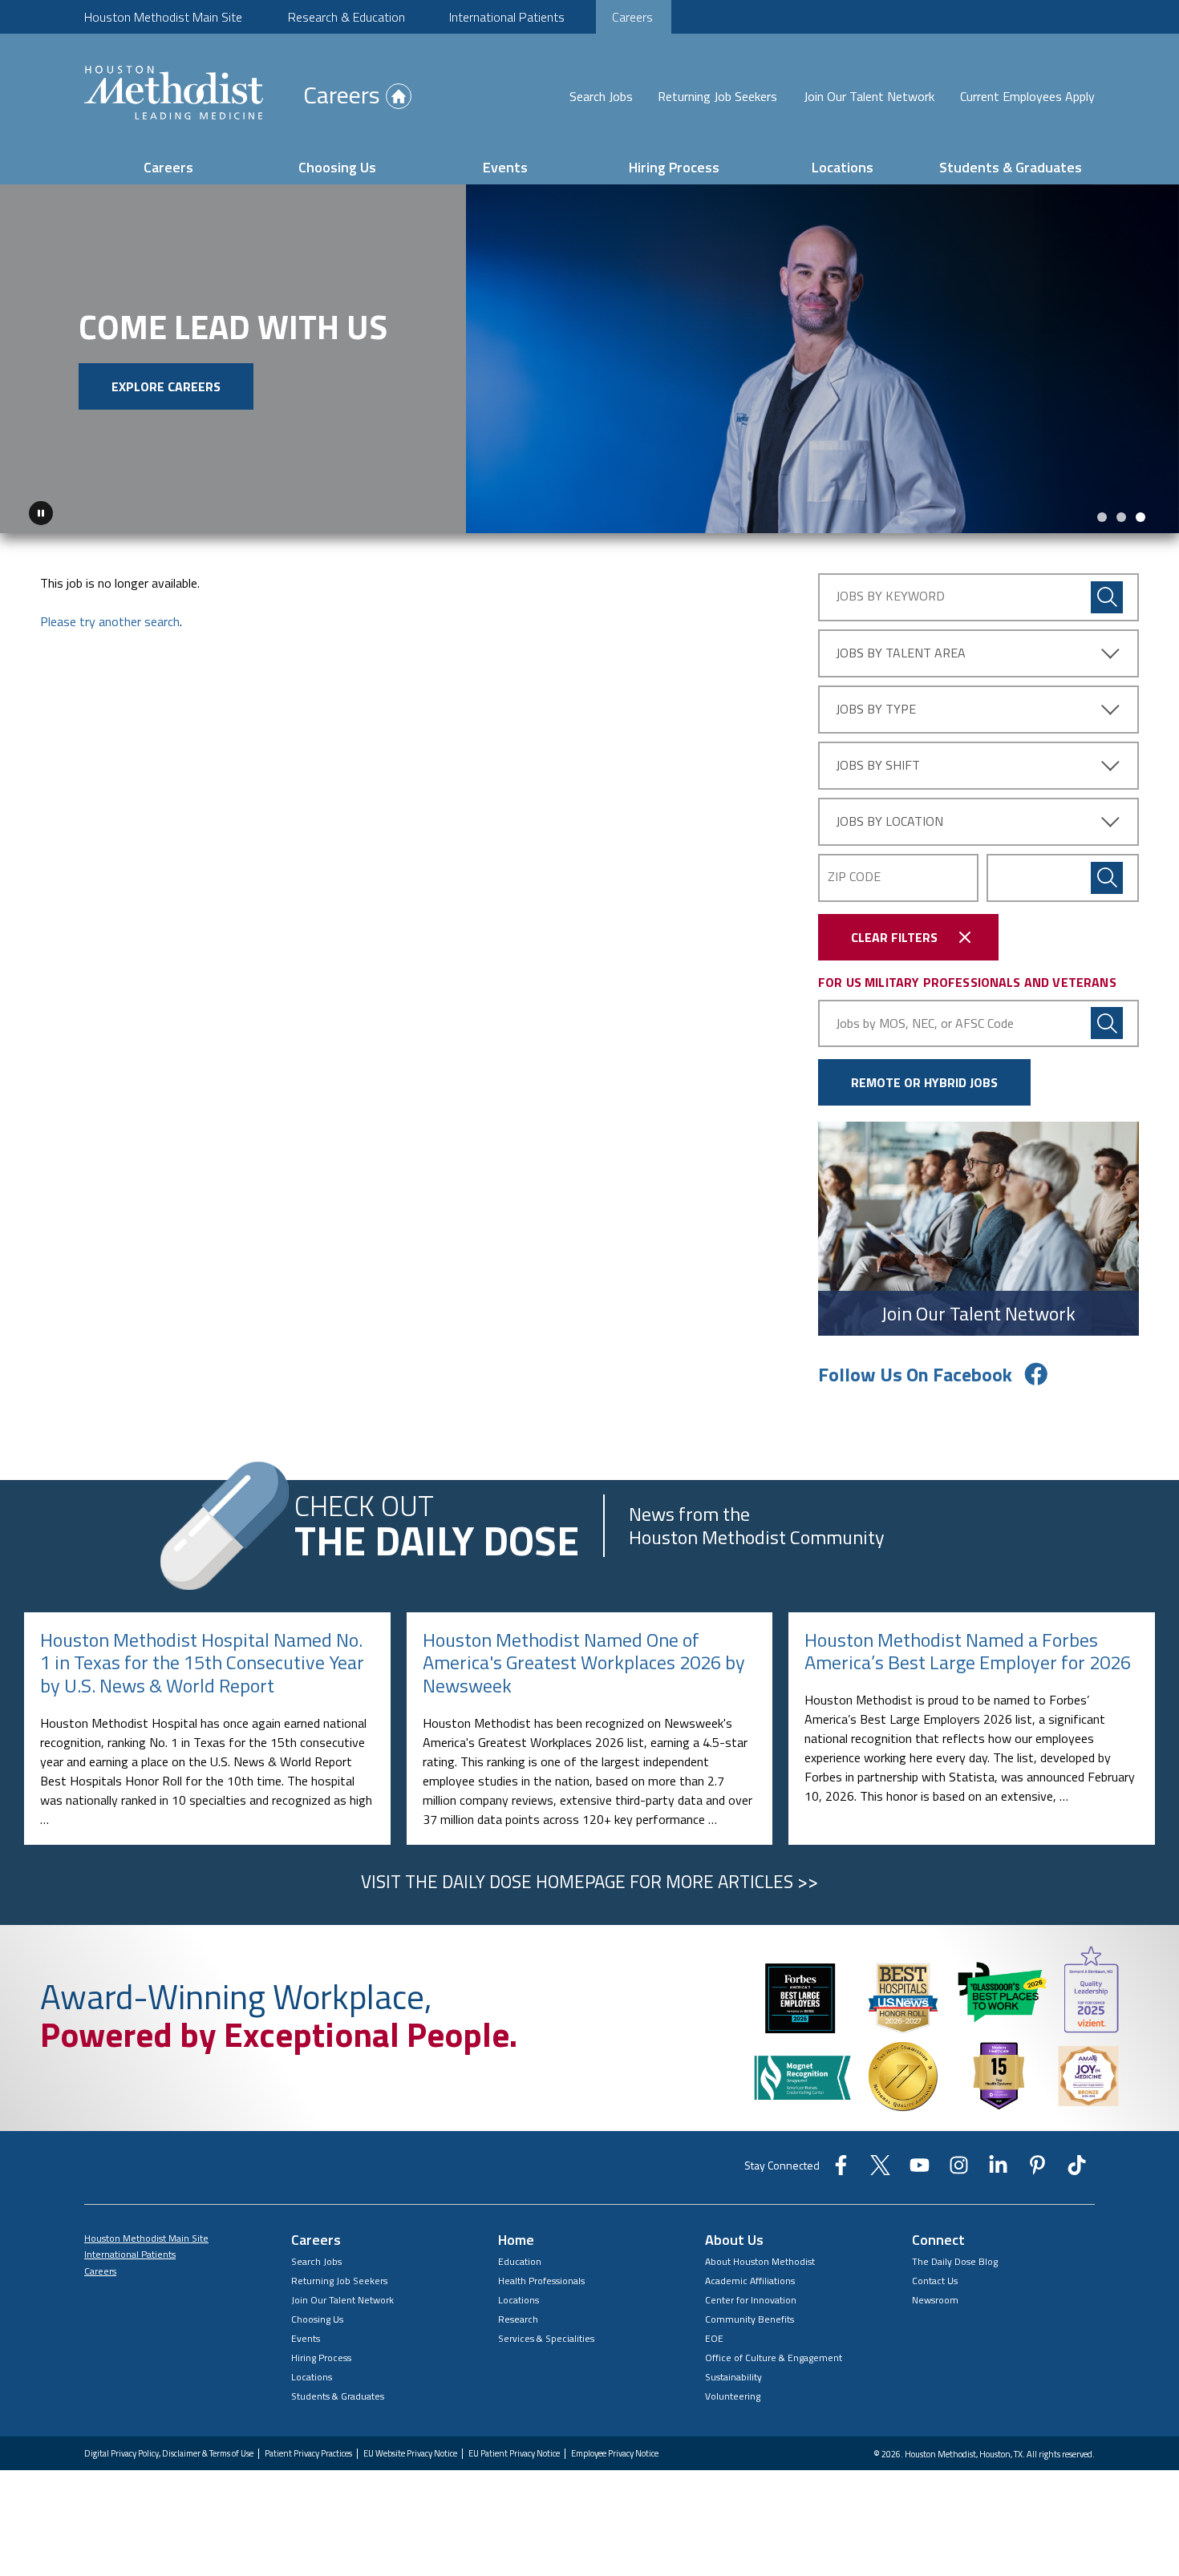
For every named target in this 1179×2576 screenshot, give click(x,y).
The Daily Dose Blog (955, 2261)
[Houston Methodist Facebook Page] (841, 2170)
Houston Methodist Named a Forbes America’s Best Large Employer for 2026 (968, 1651)
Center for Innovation (751, 2300)
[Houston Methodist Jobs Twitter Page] (880, 2170)
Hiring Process (674, 167)
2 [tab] (1121, 517)
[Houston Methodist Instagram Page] (959, 2170)
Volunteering (733, 2396)
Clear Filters (894, 937)
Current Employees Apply (1027, 96)
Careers (632, 17)
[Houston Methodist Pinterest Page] (1037, 2170)
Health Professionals (541, 2281)
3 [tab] (1141, 517)
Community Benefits (750, 2319)
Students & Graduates (1011, 167)
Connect (938, 2240)
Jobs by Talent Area (901, 653)
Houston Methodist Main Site (163, 17)
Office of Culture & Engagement (774, 2358)
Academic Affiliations (750, 2281)
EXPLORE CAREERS (166, 386)
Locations (843, 167)
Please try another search (110, 621)
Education (520, 2261)
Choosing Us (337, 167)
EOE (714, 2338)
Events (505, 167)
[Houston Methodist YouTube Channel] (920, 2170)
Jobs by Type (876, 709)
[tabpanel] (589, 359)
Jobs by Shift (878, 765)
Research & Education (346, 17)
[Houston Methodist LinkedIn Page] (998, 2170)
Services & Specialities (546, 2338)
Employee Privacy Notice (615, 2454)
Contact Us (935, 2281)
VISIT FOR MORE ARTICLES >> (589, 1882)
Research (518, 2319)
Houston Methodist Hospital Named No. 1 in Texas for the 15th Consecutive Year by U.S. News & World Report (202, 1663)
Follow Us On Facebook (915, 1374)
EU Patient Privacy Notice (514, 2454)
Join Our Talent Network (869, 96)
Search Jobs (601, 96)
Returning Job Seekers (717, 96)
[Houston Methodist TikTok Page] (1077, 2170)
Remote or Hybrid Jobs (924, 1082)
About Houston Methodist (760, 2261)
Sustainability (733, 2377)
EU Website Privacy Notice (410, 2454)
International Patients (507, 17)
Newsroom (935, 2300)
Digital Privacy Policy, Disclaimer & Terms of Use (169, 2454)
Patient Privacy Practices (308, 2454)
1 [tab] (1102, 517)
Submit (1107, 878)
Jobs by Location (889, 821)
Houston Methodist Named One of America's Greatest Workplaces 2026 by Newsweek (584, 1663)
